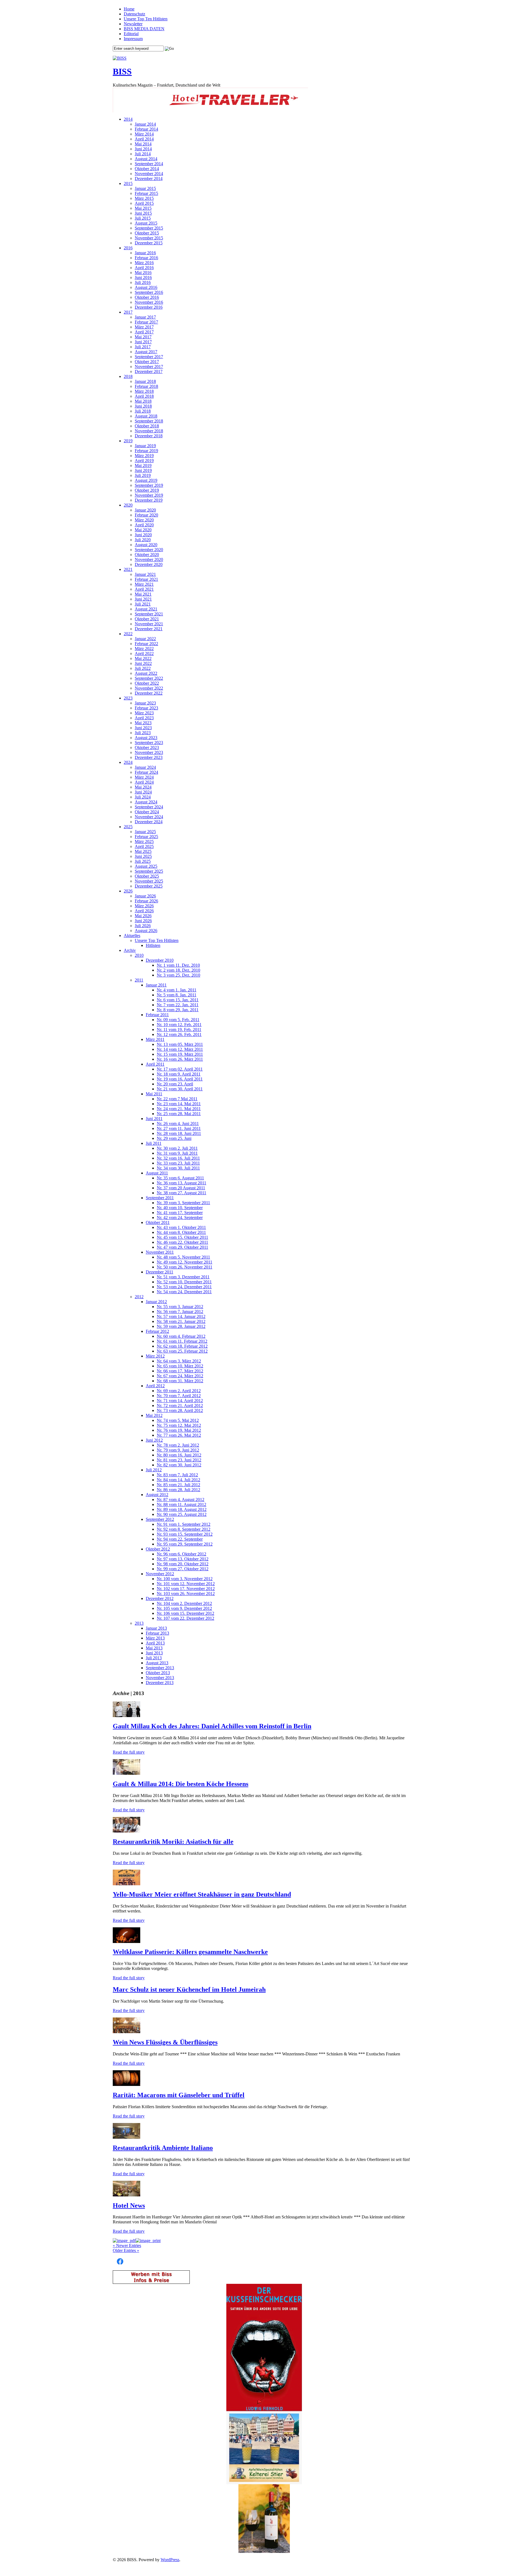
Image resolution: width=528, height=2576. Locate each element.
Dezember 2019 (149, 500)
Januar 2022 (145, 639)
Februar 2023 (146, 708)
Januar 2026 (145, 896)
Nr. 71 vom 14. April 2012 (180, 1401)
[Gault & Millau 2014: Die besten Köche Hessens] (127, 1773)
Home (129, 9)
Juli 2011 (154, 1143)
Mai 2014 (143, 144)
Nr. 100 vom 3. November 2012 (185, 1579)
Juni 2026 (143, 921)
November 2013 (160, 1678)
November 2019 (149, 495)
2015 (128, 183)
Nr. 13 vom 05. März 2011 (180, 1044)
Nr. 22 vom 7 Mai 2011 (177, 1099)
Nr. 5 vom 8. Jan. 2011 (177, 995)
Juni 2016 (143, 277)
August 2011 (157, 1173)
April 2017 (144, 332)
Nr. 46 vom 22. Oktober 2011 (182, 1242)
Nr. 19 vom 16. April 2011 (180, 1079)
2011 (139, 980)
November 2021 (149, 624)
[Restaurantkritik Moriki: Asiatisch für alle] (127, 1831)
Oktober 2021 (147, 619)
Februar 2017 (146, 322)
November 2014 (149, 174)
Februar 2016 (146, 258)
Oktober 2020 (147, 555)
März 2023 (144, 713)
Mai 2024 (143, 787)
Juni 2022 (143, 663)
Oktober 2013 (158, 1673)
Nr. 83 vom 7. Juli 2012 (177, 1475)
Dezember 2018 (149, 436)
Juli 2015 (143, 218)
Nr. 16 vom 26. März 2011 (180, 1059)
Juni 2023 (143, 728)
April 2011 (155, 1064)
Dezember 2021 (149, 629)
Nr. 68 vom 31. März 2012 (180, 1381)
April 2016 (144, 268)
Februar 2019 (146, 451)
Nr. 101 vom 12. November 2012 (186, 1584)
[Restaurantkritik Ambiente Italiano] (127, 2137)
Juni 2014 (143, 149)
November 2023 (149, 752)
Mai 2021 (143, 594)
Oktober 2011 (158, 1222)
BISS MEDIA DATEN (144, 29)
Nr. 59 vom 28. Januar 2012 (181, 1326)
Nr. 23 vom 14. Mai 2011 (179, 1104)
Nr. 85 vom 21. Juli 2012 (178, 1485)
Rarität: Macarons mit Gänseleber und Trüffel (179, 2095)
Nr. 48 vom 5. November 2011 (183, 1257)
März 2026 (144, 906)
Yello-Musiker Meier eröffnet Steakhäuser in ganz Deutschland (202, 1894)
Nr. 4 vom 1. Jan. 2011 (177, 990)
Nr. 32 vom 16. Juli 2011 (178, 1158)
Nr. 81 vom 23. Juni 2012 (179, 1460)
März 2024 (144, 777)
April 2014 (144, 139)
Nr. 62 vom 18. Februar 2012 (182, 1346)
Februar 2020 (146, 515)
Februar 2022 (146, 644)
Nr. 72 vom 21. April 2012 (180, 1406)
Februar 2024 (146, 772)
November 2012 (160, 1574)
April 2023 (144, 718)
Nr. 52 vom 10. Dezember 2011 (184, 1282)
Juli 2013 (154, 1658)
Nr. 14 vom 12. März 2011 (180, 1049)
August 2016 (146, 287)
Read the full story (129, 1752)
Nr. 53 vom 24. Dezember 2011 (184, 1287)
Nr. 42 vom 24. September (180, 1217)
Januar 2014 (145, 124)
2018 (128, 376)
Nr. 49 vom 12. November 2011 (185, 1262)
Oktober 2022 (147, 683)
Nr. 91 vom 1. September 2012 (184, 1524)
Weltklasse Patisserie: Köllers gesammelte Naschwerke (190, 1952)
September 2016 (149, 292)
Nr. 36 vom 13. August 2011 (182, 1183)
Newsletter (133, 24)
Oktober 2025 (147, 876)
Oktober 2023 (147, 747)
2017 (128, 312)
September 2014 (149, 164)
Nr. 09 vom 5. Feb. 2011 (178, 1020)
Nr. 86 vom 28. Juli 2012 (178, 1490)
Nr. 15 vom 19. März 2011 (180, 1054)
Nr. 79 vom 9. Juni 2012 (178, 1450)
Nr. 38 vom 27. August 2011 (182, 1193)
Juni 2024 (143, 792)
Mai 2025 (143, 851)
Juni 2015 (143, 213)
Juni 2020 (143, 535)
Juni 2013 (154, 1653)
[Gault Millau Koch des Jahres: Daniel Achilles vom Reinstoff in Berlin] (127, 1716)
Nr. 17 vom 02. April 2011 (180, 1069)
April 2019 (144, 461)
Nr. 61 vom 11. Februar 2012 (182, 1341)
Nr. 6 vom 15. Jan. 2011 (178, 1000)
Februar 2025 (146, 837)
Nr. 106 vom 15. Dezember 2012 (185, 1613)
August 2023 (146, 738)
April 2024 (144, 782)
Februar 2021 (146, 579)
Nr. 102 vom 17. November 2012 (186, 1589)
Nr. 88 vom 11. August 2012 (182, 1504)
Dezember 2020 (149, 564)
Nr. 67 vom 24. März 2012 (180, 1376)
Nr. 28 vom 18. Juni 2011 (179, 1133)
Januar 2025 (145, 832)
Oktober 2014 (147, 169)
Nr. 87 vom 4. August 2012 (181, 1500)
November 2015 (149, 238)
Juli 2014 (143, 154)
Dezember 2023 (149, 757)
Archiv (130, 950)
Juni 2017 (143, 342)
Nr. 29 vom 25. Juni (174, 1138)
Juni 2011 (154, 1119)
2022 (128, 634)
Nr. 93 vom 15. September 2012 (185, 1534)
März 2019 (144, 456)
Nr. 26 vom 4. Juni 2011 (178, 1123)
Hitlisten (153, 945)
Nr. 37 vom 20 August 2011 (181, 1188)
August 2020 (146, 545)
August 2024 (146, 802)
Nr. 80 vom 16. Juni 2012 (179, 1455)
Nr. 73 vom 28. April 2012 (180, 1410)
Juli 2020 (143, 540)
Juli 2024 (143, 797)
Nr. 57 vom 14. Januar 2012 (181, 1316)
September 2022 (149, 678)
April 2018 (144, 396)
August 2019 (146, 480)
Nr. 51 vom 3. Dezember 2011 (183, 1277)
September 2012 (160, 1519)
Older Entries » (126, 2250)
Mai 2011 (154, 1094)
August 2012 (157, 1495)
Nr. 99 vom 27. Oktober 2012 (183, 1569)
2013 (139, 1623)
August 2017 (146, 352)
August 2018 (146, 416)
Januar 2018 (145, 381)
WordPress (170, 2560)
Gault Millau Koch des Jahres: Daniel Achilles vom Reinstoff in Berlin (212, 1726)
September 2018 (149, 421)
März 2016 (144, 263)
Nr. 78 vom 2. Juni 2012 (178, 1445)
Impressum (133, 39)
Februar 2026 (146, 901)
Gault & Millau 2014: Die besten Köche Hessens (181, 1784)
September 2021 (149, 614)
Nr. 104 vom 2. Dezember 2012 (184, 1603)
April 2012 (155, 1386)
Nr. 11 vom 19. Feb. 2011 (179, 1029)
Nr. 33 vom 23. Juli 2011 (178, 1163)
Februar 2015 (146, 193)
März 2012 (155, 1356)
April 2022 (144, 653)
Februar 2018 (146, 386)
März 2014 (144, 134)
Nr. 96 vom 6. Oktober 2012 (182, 1554)
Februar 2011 (157, 1015)
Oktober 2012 (158, 1549)
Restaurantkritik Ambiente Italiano (163, 2148)
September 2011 (160, 1198)
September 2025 (149, 871)
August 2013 (157, 1663)
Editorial (131, 34)
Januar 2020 (145, 510)
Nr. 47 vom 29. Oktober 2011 (182, 1247)
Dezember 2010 (160, 960)
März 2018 (144, 391)
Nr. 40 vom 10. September (180, 1208)
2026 (128, 891)
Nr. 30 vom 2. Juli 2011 (177, 1148)
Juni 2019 (143, 470)
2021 (128, 569)
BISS (122, 71)
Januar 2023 (145, 703)
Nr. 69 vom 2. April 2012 (179, 1391)
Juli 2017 (143, 347)
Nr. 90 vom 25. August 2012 (182, 1514)
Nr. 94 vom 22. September (180, 1539)
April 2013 (155, 1643)
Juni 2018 (143, 406)
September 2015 (149, 228)
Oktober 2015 (147, 233)
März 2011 (155, 1039)
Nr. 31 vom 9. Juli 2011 (177, 1153)
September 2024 (149, 807)
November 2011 (160, 1252)
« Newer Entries (127, 2245)
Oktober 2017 (147, 362)
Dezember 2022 (149, 693)
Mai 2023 (143, 723)
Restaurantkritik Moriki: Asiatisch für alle (173, 1842)
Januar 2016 (145, 253)
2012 (139, 1297)
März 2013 (155, 1638)
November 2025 (149, 881)
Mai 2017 (143, 337)
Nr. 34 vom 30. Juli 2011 (178, 1168)
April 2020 (144, 525)
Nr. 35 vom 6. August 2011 (180, 1178)
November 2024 (149, 817)
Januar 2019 (145, 446)
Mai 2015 (143, 208)
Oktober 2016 (147, 297)
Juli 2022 (143, 668)
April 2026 (144, 911)
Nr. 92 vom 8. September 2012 (184, 1529)
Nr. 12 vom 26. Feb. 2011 (179, 1034)
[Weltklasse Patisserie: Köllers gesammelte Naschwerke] (127, 1941)
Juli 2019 (143, 475)
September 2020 (149, 550)
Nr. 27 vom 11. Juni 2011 (179, 1128)
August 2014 (146, 159)
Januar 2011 (156, 985)
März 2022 (144, 649)
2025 (128, 827)
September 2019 (149, 485)
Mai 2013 (154, 1648)
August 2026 (146, 931)
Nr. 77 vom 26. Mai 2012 (179, 1435)
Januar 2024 (145, 767)
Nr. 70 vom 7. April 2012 (179, 1396)
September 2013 (160, 1668)
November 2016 (149, 302)
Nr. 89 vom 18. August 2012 (182, 1509)
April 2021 (144, 589)
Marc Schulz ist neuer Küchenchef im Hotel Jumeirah (189, 1989)
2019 (128, 441)
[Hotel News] (127, 2195)
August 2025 (146, 866)
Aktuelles (132, 935)
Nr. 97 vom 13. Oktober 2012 (183, 1559)
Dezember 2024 (149, 822)
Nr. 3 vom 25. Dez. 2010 (178, 975)
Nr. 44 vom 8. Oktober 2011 (181, 1232)
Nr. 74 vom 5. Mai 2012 (178, 1420)
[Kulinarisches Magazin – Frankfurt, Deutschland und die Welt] (120, 58)
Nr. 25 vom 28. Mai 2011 (179, 1114)
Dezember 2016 (149, 307)
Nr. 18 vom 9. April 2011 (179, 1074)
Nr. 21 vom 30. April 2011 (180, 1089)
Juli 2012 (154, 1470)
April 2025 (144, 846)
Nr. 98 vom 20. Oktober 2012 (183, 1564)
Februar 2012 (157, 1331)
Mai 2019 (143, 465)
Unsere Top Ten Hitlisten (146, 19)
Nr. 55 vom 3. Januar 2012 (180, 1307)
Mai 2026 (143, 916)
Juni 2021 (143, 599)
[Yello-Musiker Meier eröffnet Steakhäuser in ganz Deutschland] (127, 1884)
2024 (128, 762)
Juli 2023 (143, 733)
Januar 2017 (145, 317)
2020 (128, 505)
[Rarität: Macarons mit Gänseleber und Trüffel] (127, 2084)
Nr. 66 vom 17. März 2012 (180, 1371)
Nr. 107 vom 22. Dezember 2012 (185, 1618)
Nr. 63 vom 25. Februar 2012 (182, 1351)
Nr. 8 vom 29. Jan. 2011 (178, 1010)
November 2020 (149, 559)
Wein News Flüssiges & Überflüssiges (165, 2042)
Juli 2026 (143, 926)
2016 (128, 248)
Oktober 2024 (147, 812)
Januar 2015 (145, 188)
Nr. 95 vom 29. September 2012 (185, 1544)
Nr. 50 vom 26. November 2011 (185, 1267)
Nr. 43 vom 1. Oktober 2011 (181, 1227)
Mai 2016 (143, 273)
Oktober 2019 (147, 490)
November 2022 (149, 688)
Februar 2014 (146, 129)
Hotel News (129, 2205)
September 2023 (149, 743)
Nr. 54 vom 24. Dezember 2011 (184, 1292)
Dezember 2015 (149, 243)
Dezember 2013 (160, 1683)
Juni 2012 (154, 1440)
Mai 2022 (143, 658)
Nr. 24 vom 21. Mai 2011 (179, 1109)
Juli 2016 (143, 282)
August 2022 (146, 673)
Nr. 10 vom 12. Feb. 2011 (179, 1025)
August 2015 (146, 223)
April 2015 (144, 203)
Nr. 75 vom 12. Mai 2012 (179, 1425)
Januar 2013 (156, 1628)
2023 (128, 698)
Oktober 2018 (147, 426)
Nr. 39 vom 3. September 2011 (183, 1203)
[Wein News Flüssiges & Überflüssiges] (127, 2032)
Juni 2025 (143, 856)
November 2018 (149, 431)
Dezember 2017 (149, 371)
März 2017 (144, 327)
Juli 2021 (143, 604)
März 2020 (144, 520)
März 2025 (144, 841)
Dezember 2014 (149, 179)
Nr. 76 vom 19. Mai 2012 (179, 1430)
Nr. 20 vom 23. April (175, 1084)
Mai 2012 (154, 1415)
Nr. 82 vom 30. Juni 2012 (179, 1465)
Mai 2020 (143, 530)
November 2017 (149, 367)
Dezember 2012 (160, 1598)
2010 (139, 955)
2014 (128, 119)
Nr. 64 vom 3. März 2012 (179, 1361)
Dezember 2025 (149, 886)
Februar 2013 (157, 1633)
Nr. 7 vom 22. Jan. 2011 (178, 1005)
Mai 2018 (143, 401)
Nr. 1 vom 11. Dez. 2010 (178, 965)
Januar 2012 (156, 1302)
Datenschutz (134, 14)
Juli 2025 (143, 861)
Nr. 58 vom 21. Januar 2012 (181, 1321)
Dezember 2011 (159, 1272)
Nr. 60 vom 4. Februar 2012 (181, 1336)
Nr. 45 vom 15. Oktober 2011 (182, 1237)
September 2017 (149, 357)
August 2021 (146, 609)
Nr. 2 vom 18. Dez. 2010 (178, 970)
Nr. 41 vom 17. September (180, 1213)
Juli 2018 (143, 411)
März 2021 (144, 584)
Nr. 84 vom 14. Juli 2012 (178, 1480)
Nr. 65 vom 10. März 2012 (180, 1366)
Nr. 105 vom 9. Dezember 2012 (184, 1608)
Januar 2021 (145, 574)
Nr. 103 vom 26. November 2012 (186, 1594)
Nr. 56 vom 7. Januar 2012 (180, 1312)
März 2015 (144, 198)
